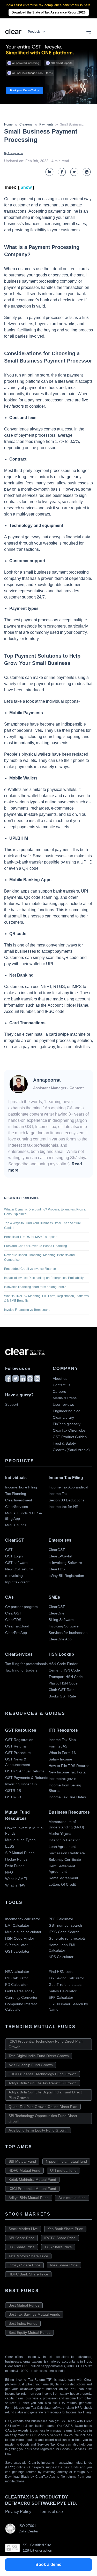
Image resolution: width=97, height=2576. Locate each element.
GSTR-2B (13, 1791)
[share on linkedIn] (49, 172)
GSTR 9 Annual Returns (25, 1771)
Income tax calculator (23, 1919)
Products (34, 32)
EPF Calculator (61, 1997)
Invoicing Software (64, 1626)
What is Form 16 (62, 1753)
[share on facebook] (62, 172)
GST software (16, 1563)
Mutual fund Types (20, 1840)
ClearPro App (16, 1633)
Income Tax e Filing (21, 1487)
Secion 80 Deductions (66, 1500)
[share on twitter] (74, 172)
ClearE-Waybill (61, 1556)
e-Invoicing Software (65, 1563)
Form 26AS (58, 1746)
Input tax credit (17, 1582)
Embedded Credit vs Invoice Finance (30, 1269)
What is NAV (15, 1885)
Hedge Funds (16, 1859)
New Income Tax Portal (68, 1772)
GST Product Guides (70, 1437)
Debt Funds (15, 1866)
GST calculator (17, 1951)
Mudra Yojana (60, 1834)
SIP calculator (16, 1945)
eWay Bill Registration (66, 1576)
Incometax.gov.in (62, 1779)
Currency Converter (21, 1997)
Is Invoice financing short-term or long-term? (35, 1287)
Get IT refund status (65, 1985)
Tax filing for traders (21, 1670)
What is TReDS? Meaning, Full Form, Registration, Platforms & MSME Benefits (46, 1298)
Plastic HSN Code (63, 1683)
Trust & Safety (64, 1443)
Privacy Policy (18, 2512)
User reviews (63, 1404)
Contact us (62, 1385)
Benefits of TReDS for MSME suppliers (31, 1237)
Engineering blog (67, 1411)
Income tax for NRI (64, 1507)
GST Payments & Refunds (27, 1778)
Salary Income (60, 1759)
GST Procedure (18, 1753)
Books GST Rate (62, 1696)
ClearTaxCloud (17, 1626)
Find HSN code (61, 1972)
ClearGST (57, 1550)
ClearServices (17, 1507)
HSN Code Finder (63, 1664)
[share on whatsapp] (87, 172)
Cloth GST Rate (62, 1690)
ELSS (10, 1846)
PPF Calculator (61, 1919)
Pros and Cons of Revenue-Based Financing (36, 1246)
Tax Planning (16, 1494)
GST (9, 1550)
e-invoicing (14, 1576)
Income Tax (58, 1494)
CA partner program (21, 1607)
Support (12, 1404)
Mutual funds (16, 1525)
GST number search (65, 1925)
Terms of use (51, 2512)
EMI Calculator (17, 1925)
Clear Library (63, 1417)
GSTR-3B (13, 1797)
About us (60, 1378)
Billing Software (61, 1620)
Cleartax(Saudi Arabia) (71, 1450)
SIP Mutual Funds (20, 1853)
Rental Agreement (63, 1878)
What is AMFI (16, 1879)
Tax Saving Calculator (66, 1978)
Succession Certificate (67, 1853)
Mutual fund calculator (23, 1932)
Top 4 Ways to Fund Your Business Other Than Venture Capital (43, 1226)
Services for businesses (68, 1633)
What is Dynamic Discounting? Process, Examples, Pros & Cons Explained (45, 1212)
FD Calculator (16, 1985)
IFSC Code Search (64, 1932)
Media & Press (65, 1398)
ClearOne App (60, 1639)
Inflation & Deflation (65, 1840)
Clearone (26, 124)
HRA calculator (17, 1972)
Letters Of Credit (62, 1884)
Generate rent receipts (67, 1938)
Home (8, 124)
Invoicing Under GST (22, 1784)
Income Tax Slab (62, 1740)
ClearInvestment (19, 1500)
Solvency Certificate (65, 1860)
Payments (46, 124)
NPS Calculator (61, 1957)
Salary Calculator (63, 1991)
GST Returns (16, 1746)
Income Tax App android (68, 1487)
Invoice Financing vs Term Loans (27, 1310)
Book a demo (48, 2564)
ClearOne (57, 1613)
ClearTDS (57, 1569)
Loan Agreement (62, 1847)
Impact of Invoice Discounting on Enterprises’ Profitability (44, 1278)
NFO (9, 1872)
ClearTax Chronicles (69, 1430)
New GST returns (19, 1569)
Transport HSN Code (66, 1677)
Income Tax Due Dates (67, 1797)
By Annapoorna (13, 153)
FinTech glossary (67, 1424)
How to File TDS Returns (69, 1766)
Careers (59, 1391)
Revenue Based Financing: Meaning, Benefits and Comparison (39, 1257)
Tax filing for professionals (26, 1664)
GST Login (14, 1556)
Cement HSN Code (64, 1670)
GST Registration (19, 1740)
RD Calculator (17, 1978)
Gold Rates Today (20, 1991)
